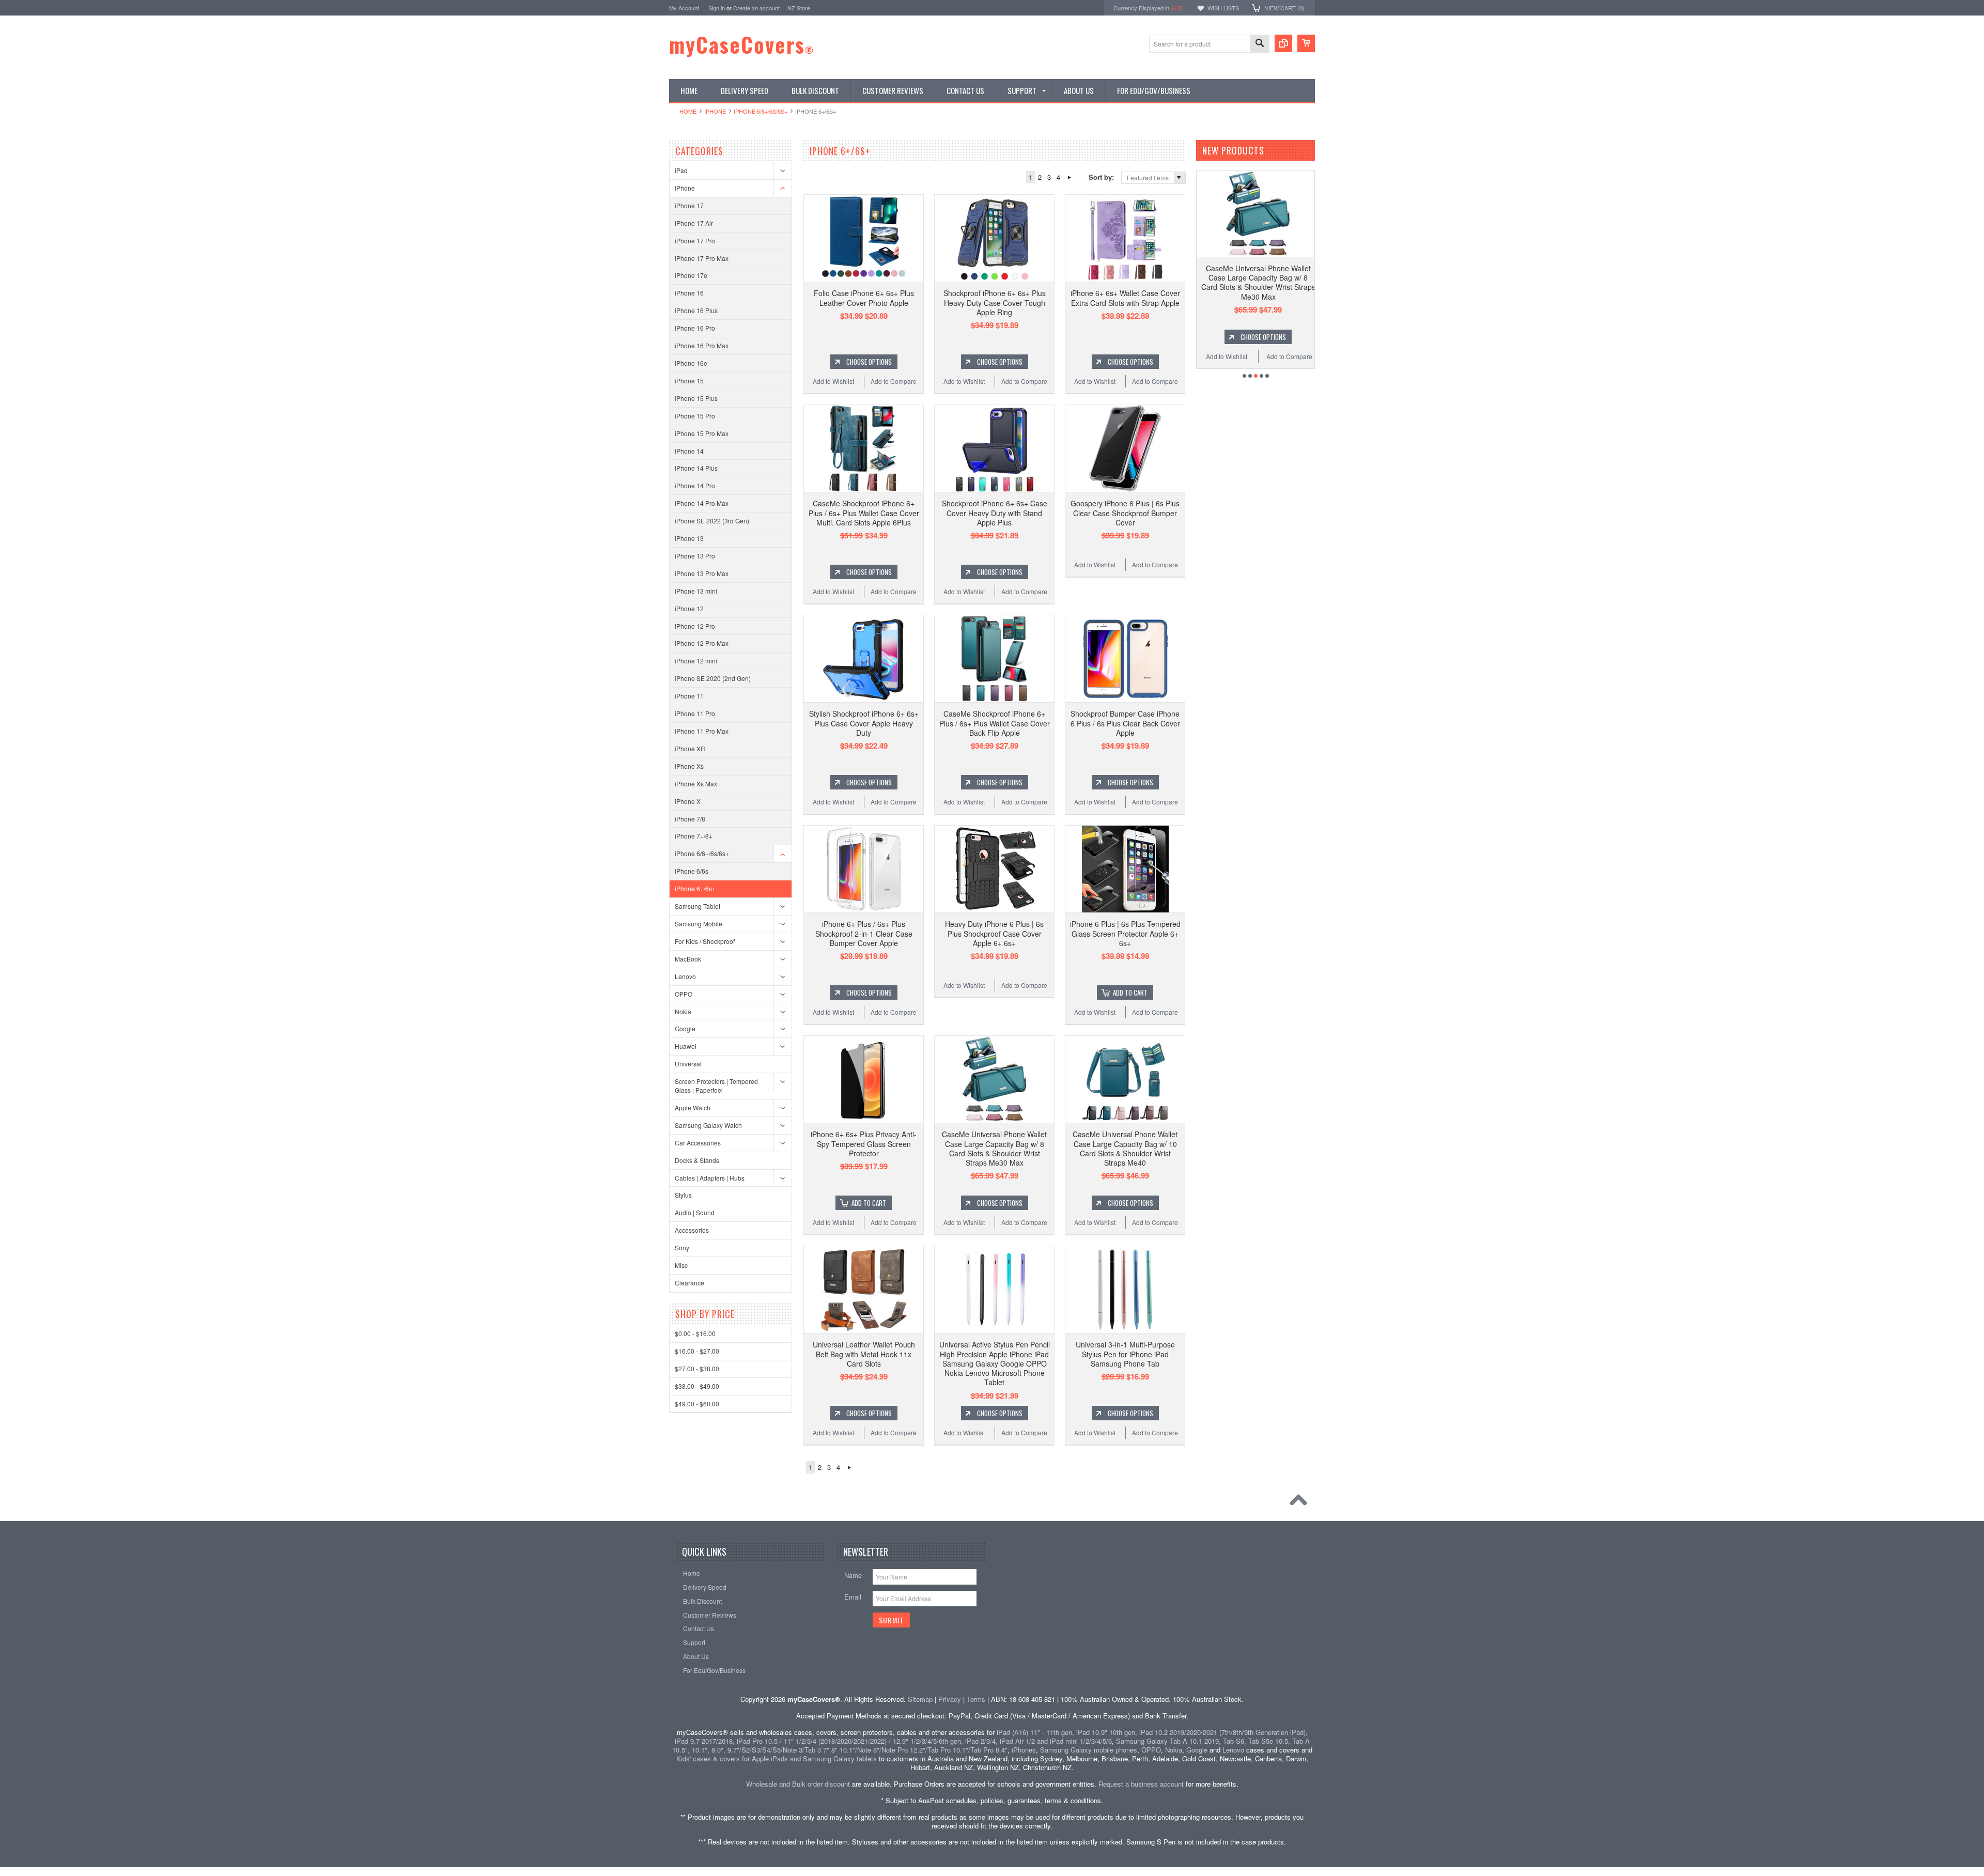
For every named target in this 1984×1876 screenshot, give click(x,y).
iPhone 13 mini (696, 591)
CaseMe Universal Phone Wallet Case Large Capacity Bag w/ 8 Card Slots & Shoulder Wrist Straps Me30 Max (994, 1148)
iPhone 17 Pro (695, 241)
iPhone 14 (689, 451)
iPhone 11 (689, 696)
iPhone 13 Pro (695, 556)
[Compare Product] (1283, 43)
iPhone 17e (691, 275)
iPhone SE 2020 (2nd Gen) (713, 678)
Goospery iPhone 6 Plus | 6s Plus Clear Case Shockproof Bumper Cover (1125, 513)
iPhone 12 (689, 608)
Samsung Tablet (698, 906)
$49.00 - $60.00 (697, 1404)
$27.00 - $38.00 (697, 1368)
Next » (1069, 177)
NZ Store (799, 8)
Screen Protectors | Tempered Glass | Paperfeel (716, 1086)
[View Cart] (1306, 43)
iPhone (715, 111)
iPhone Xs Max (696, 784)
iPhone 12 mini (696, 661)
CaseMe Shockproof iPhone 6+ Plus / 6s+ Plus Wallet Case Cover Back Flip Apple (995, 723)
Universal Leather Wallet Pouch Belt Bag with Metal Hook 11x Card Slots (864, 1354)
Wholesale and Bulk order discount (798, 1784)
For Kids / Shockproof (705, 941)
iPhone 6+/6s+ (695, 888)
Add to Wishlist (833, 381)
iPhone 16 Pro (695, 328)
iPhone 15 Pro (695, 416)
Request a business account (1141, 1784)
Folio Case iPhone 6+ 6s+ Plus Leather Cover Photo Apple (864, 298)
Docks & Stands (697, 1160)
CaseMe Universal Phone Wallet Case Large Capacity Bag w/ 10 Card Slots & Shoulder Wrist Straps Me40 (1125, 1148)
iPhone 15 (689, 381)
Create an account (756, 8)
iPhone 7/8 (690, 819)
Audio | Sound (695, 1212)
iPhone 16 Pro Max (702, 345)
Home (688, 111)
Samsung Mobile (699, 924)
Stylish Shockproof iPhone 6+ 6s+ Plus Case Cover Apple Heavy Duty (864, 723)
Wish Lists (1223, 8)
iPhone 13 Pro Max (702, 573)
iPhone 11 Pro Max (702, 731)
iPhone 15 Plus (696, 398)
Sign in (717, 8)
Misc (681, 1265)
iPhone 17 (689, 205)
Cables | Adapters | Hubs (710, 1178)
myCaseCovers (742, 44)
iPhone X (688, 801)
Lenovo (685, 976)
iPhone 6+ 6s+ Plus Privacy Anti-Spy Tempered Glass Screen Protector (864, 1143)
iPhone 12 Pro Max (702, 643)
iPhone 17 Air (694, 223)
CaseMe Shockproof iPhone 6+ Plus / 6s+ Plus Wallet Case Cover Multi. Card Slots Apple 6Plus (864, 513)
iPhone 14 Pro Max (702, 503)
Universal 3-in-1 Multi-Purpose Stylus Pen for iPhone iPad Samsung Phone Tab (1125, 1354)
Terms (976, 1699)
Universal (688, 1064)
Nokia (683, 1011)
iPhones (1024, 1750)
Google (685, 1028)
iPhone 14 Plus (696, 468)
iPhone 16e (691, 363)
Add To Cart (1130, 993)
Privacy (950, 1699)
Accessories (692, 1230)
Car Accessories (698, 1143)
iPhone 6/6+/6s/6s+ (761, 111)
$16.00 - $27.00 (697, 1351)
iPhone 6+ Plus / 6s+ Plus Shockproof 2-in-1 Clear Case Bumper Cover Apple (864, 933)
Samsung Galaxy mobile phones (1089, 1750)
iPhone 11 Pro (695, 713)
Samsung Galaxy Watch (708, 1125)
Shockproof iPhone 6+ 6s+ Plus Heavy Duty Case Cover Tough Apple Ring (995, 302)
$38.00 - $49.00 (697, 1386)
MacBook (688, 959)
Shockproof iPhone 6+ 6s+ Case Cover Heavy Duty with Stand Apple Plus (995, 513)
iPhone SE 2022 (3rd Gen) (712, 521)
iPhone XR (690, 748)
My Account (684, 8)
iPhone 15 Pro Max (702, 433)
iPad (681, 170)
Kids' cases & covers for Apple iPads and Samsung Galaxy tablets (777, 1758)
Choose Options (869, 362)
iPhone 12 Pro (695, 626)
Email (853, 1597)
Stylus (683, 1195)
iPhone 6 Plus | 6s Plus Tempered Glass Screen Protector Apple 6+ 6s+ (1125, 933)
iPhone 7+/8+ (694, 836)
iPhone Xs (689, 766)
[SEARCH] (1260, 44)
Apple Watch (693, 1107)
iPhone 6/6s (692, 871)
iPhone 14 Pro (695, 485)
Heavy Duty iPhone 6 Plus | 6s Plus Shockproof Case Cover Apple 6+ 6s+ (994, 933)
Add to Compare (894, 381)
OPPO (684, 994)
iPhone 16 (689, 293)
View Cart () (1285, 8)
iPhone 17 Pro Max (702, 258)
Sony (682, 1247)
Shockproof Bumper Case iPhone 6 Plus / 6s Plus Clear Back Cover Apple (1125, 723)
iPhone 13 (689, 538)
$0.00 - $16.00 (695, 1333)
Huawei (686, 1046)
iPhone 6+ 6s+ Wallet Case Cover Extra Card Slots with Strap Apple (1125, 298)
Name (853, 1575)
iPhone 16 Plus (696, 310)
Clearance (689, 1283)
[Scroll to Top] (1301, 1502)
